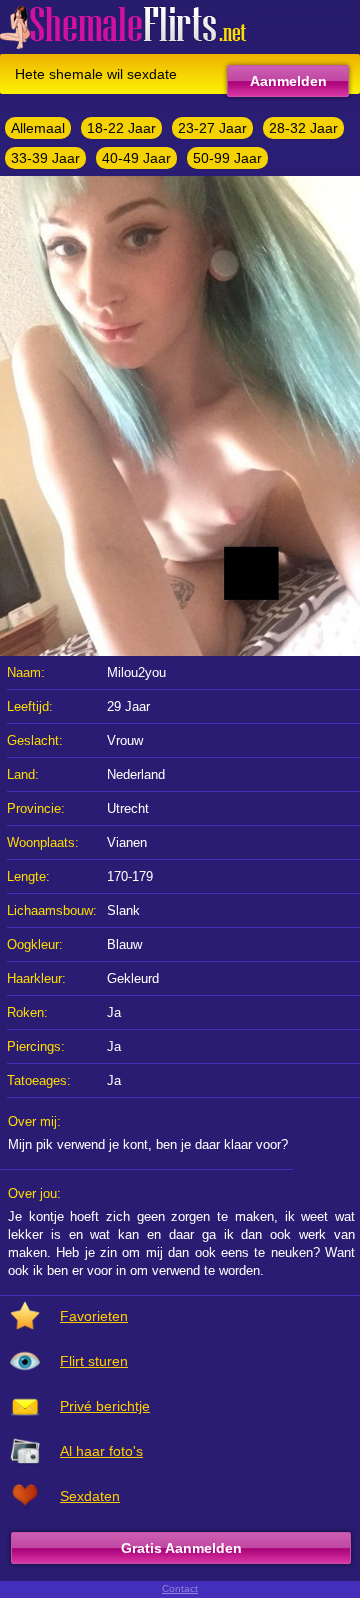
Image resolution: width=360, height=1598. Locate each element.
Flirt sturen (94, 1361)
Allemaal (38, 128)
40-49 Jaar (136, 158)
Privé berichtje (105, 1406)
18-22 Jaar (121, 128)
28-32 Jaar (303, 128)
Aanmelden (288, 81)
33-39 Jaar (45, 158)
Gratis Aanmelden (181, 1548)
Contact (180, 1588)
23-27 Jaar (212, 128)
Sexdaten (90, 1496)
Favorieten (94, 1316)
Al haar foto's (101, 1451)
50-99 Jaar (227, 158)
